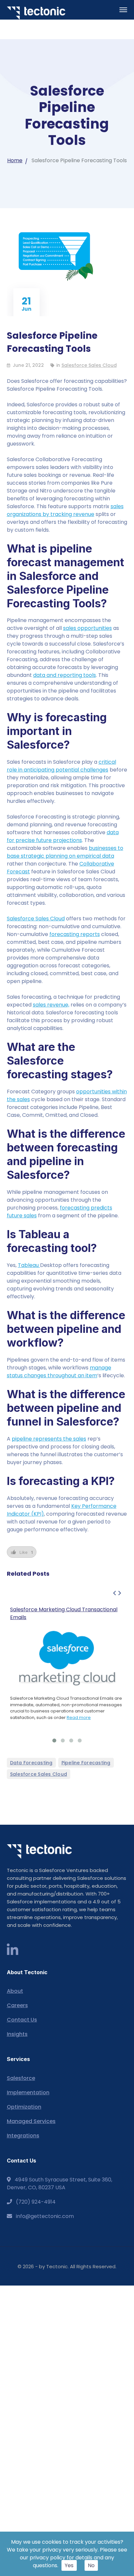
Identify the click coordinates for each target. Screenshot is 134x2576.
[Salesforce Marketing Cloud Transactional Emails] (67, 1658)
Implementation (28, 2092)
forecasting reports (75, 934)
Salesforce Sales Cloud (89, 365)
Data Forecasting (31, 1763)
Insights (17, 2034)
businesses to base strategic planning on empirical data (65, 852)
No (91, 2565)
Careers (17, 2005)
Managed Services (31, 2121)
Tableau (29, 1265)
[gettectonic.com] (36, 13)
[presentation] (114, 1593)
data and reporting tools (65, 675)
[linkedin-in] (13, 1950)
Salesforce (21, 2078)
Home (15, 160)
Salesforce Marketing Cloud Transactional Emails (64, 1613)
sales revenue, (51, 1005)
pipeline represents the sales (49, 1439)
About (15, 1991)
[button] (54, 1741)
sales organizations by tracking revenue (65, 510)
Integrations (23, 2136)
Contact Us (22, 2020)
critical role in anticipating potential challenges (61, 766)
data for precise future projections (63, 836)
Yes (69, 2565)
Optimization (24, 2107)
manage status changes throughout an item (59, 1372)
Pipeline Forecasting (86, 1763)
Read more (79, 1717)
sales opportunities (87, 628)
